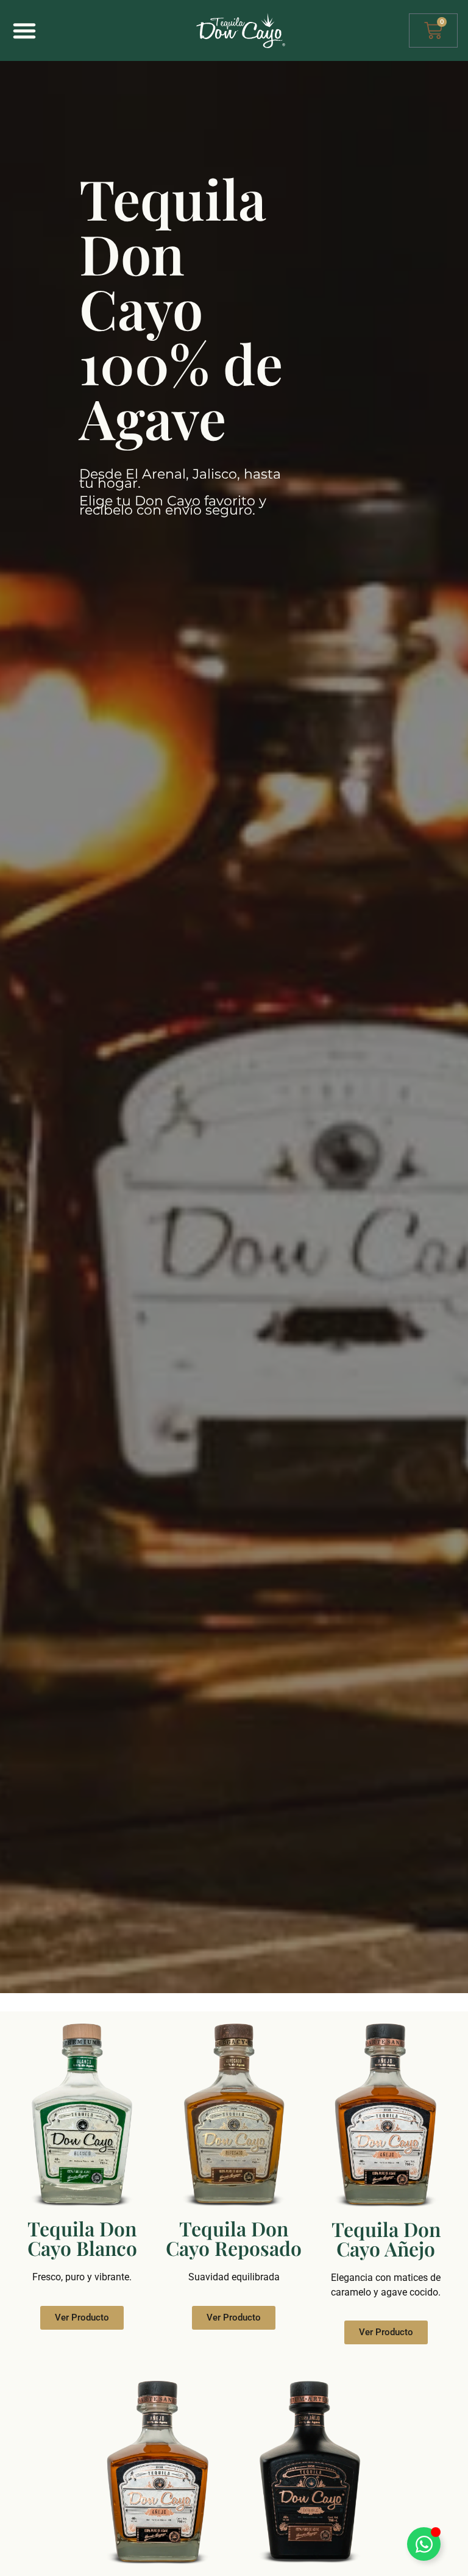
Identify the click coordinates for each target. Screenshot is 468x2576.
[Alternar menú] (24, 30)
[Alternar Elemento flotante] (424, 2544)
